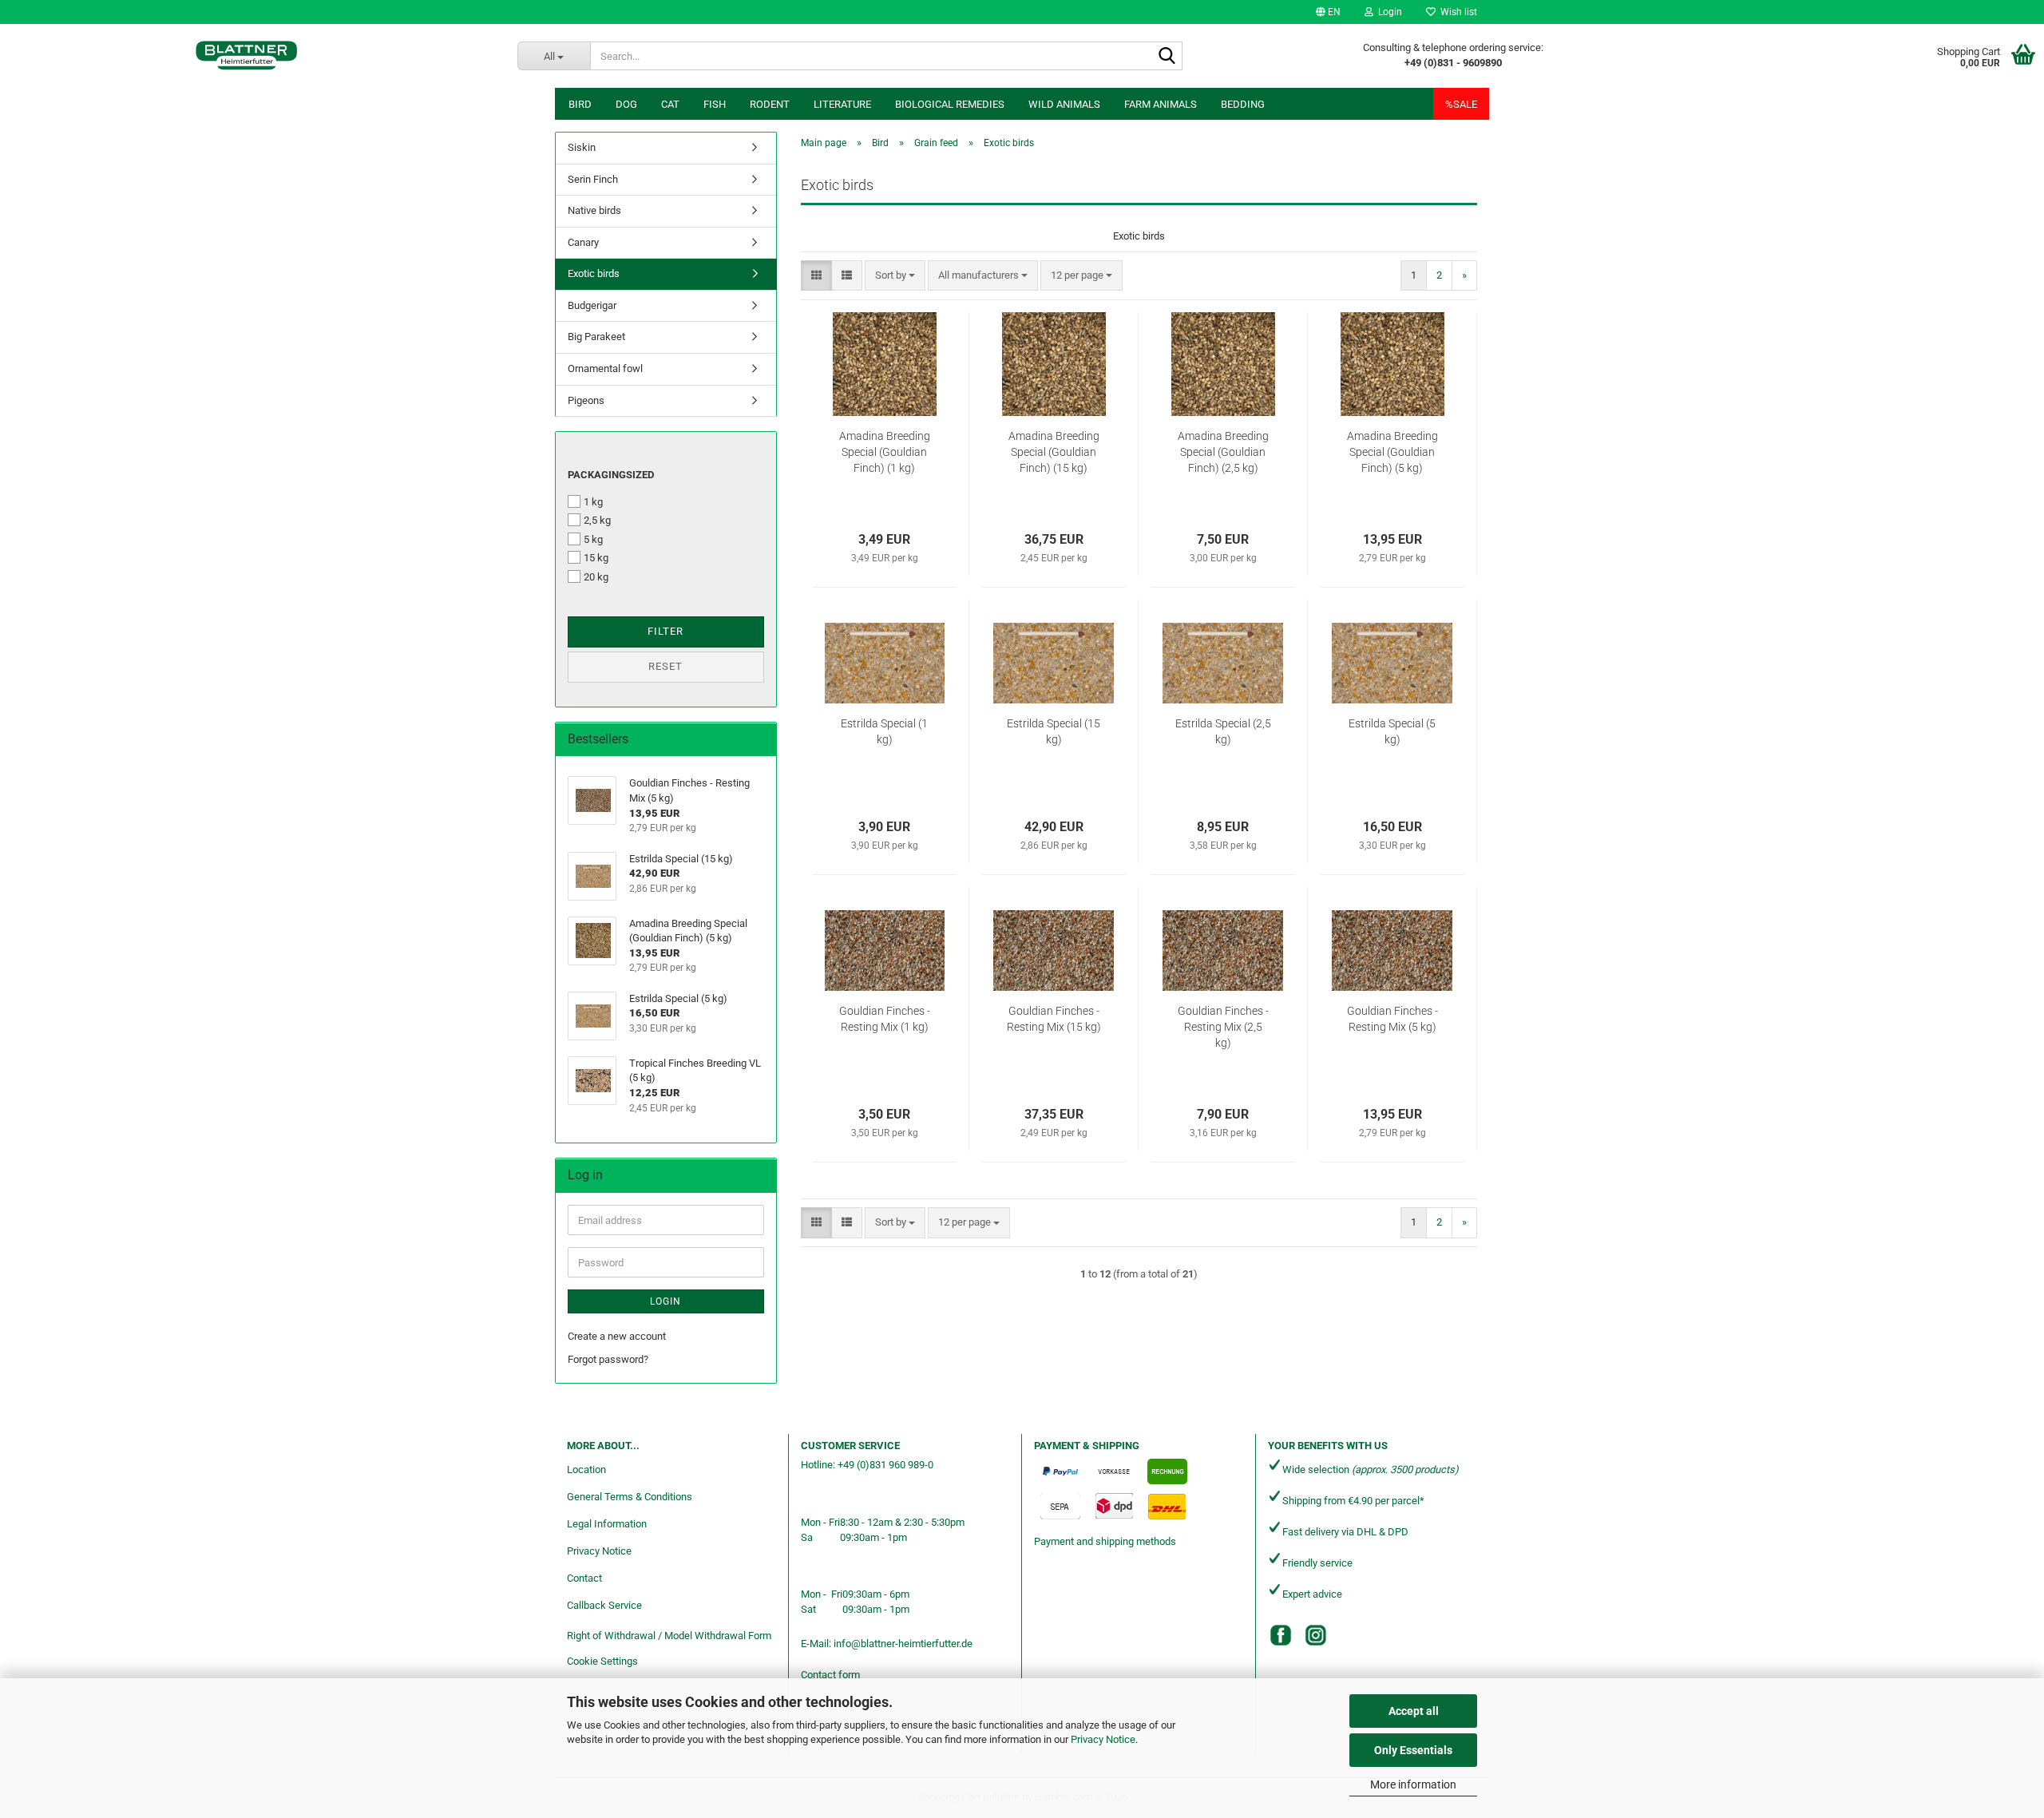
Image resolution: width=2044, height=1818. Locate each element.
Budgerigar (592, 305)
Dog (626, 104)
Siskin (582, 147)
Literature (842, 104)
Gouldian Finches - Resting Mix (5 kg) (1392, 1019)
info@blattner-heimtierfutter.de (903, 1644)
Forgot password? (608, 1359)
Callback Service (604, 1605)
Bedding (1243, 104)
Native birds (594, 210)
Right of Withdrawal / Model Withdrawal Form (669, 1636)
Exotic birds (594, 273)
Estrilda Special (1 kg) (884, 731)
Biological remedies (950, 104)
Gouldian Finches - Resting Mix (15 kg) (1054, 1019)
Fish (715, 104)
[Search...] (1167, 57)
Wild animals (1064, 104)
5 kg (593, 539)
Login (665, 1301)
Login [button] (1388, 12)
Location (586, 1469)
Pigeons (586, 400)
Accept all (1414, 1711)
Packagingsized (611, 475)
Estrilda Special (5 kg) (1392, 731)
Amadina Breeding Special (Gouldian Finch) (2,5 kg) (1223, 452)
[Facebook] (1281, 1635)
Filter (665, 631)
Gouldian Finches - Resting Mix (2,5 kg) (1223, 1027)
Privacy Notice (1103, 1739)
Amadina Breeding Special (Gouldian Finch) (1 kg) (885, 452)
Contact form (830, 1675)
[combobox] (895, 276)
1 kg (593, 502)
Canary (583, 242)
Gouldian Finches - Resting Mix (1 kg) (885, 1019)
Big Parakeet (596, 337)
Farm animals (1161, 104)
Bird (580, 104)
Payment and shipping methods (1105, 1541)
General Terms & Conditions (630, 1497)
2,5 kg (597, 520)
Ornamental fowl (605, 368)
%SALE (1461, 104)
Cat (670, 104)
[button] (1328, 12)
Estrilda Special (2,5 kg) (1223, 731)
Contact (584, 1578)
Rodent (770, 104)
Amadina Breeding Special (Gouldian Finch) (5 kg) (1392, 452)
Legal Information (607, 1524)
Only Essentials (1413, 1750)
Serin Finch (593, 179)
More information (1413, 1784)
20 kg (596, 577)
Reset (665, 666)
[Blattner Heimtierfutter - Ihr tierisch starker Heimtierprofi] (247, 56)
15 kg (596, 558)
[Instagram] (1316, 1635)
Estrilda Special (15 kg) (1054, 731)
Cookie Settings (602, 1661)
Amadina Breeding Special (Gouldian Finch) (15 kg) (1054, 452)
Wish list (1456, 12)
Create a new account (617, 1336)
